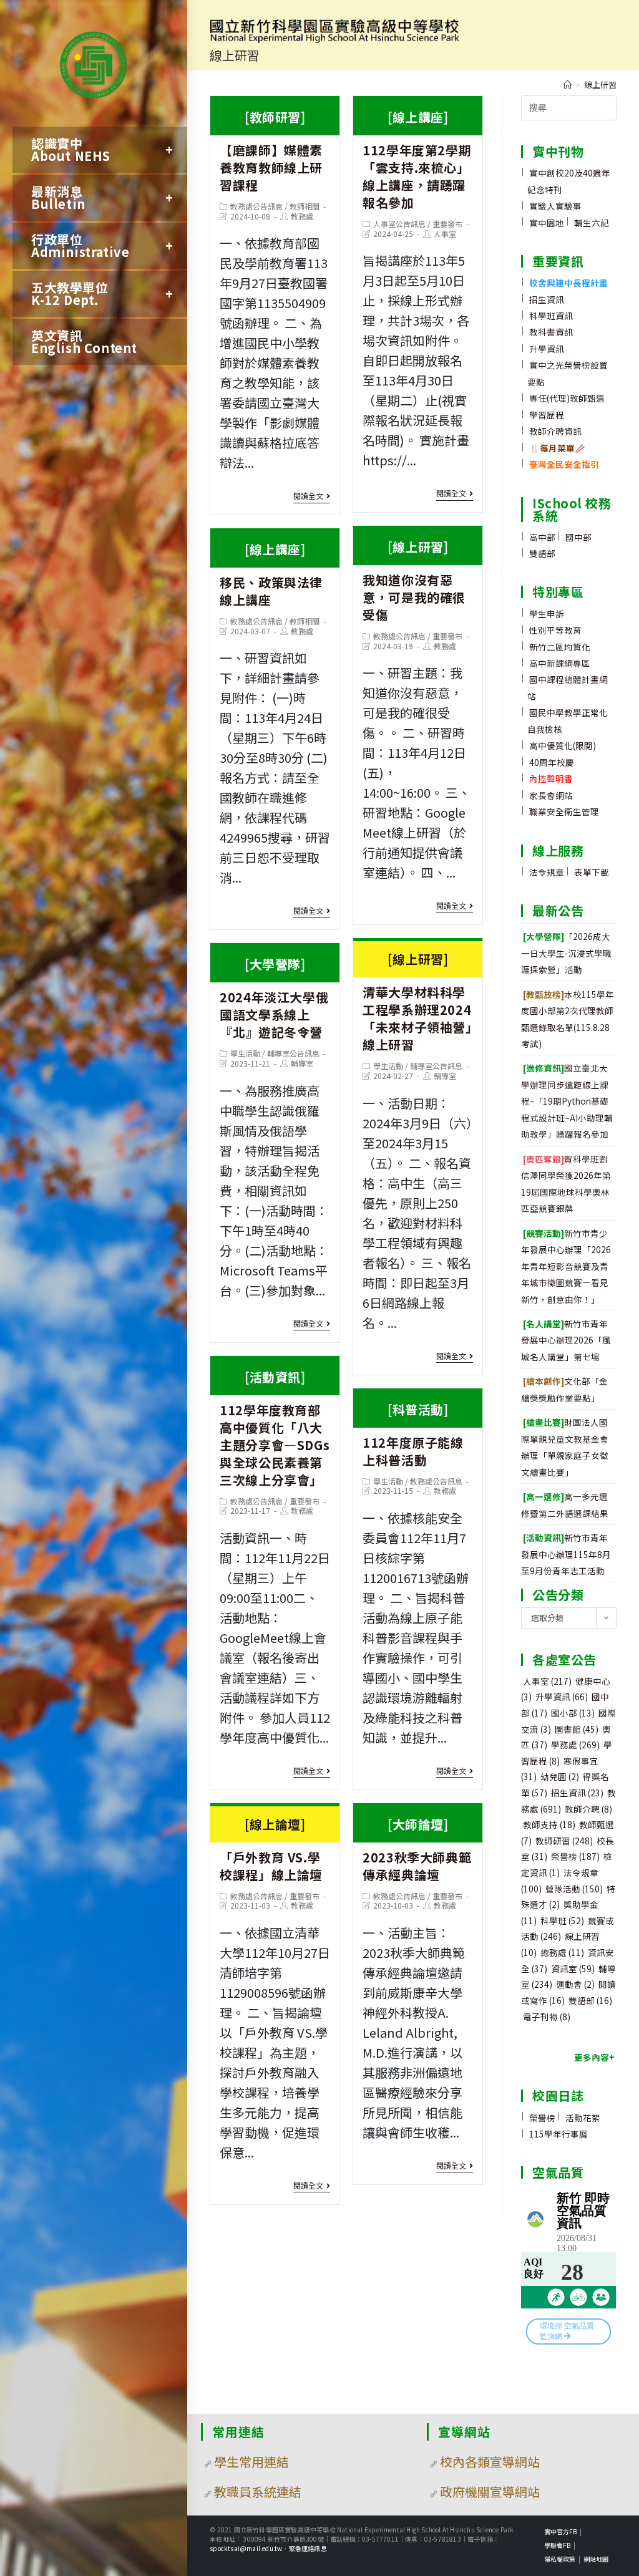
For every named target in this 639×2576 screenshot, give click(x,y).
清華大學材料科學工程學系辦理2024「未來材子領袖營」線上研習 (417, 1002)
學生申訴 (547, 614)
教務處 (302, 216)
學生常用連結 (251, 2462)
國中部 (578, 537)
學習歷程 (547, 415)
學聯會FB (557, 2545)
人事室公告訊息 (399, 224)
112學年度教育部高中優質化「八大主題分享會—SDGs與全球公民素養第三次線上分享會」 (275, 1428)
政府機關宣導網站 (490, 2491)
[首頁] (568, 85)
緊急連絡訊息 (308, 2548)
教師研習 (564, 1841)
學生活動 (388, 1066)
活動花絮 (583, 2118)
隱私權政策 (560, 2559)
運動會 (575, 1984)
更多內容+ (594, 2057)
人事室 (445, 234)
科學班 (562, 1920)
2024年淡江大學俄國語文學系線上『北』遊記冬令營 (274, 998)
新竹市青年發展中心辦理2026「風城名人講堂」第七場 (566, 1340)
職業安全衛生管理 (564, 811)
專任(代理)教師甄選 (567, 398)
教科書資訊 (551, 332)
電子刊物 (547, 2017)
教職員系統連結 (258, 2491)
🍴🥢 (557, 448)
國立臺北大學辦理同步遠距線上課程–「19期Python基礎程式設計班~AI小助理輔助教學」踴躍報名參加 (567, 1101)
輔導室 (445, 1076)
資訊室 (573, 1968)
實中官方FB (560, 2531)
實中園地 (547, 223)
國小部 (573, 1713)
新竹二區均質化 (560, 647)
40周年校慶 (552, 762)
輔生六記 (592, 223)
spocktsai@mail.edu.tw (246, 2548)
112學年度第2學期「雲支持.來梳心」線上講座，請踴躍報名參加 (417, 160)
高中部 (542, 537)
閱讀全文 (308, 496)
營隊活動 (574, 1889)
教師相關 (305, 206)
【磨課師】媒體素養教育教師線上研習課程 (271, 151)
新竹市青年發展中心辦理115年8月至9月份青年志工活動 (566, 1554)
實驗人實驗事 (555, 206)
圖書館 (577, 1729)
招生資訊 (547, 299)
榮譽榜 (575, 1856)
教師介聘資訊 (555, 431)
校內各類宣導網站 (490, 2462)
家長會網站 (551, 795)
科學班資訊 (551, 316)
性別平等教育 (555, 630)
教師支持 (549, 1824)
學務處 (575, 1745)
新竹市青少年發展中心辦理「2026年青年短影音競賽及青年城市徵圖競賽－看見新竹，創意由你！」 (566, 1266)
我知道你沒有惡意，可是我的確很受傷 (414, 581)
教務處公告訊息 (256, 206)
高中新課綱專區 (560, 663)
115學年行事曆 (559, 2134)
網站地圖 (596, 2559)
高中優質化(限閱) (563, 745)
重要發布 (447, 224)
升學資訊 (547, 349)
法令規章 (547, 872)
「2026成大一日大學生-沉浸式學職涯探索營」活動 (566, 953)
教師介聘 (588, 1809)
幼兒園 (560, 1776)
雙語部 (542, 553)
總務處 (562, 1952)
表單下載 (592, 872)
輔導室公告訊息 (436, 1066)
